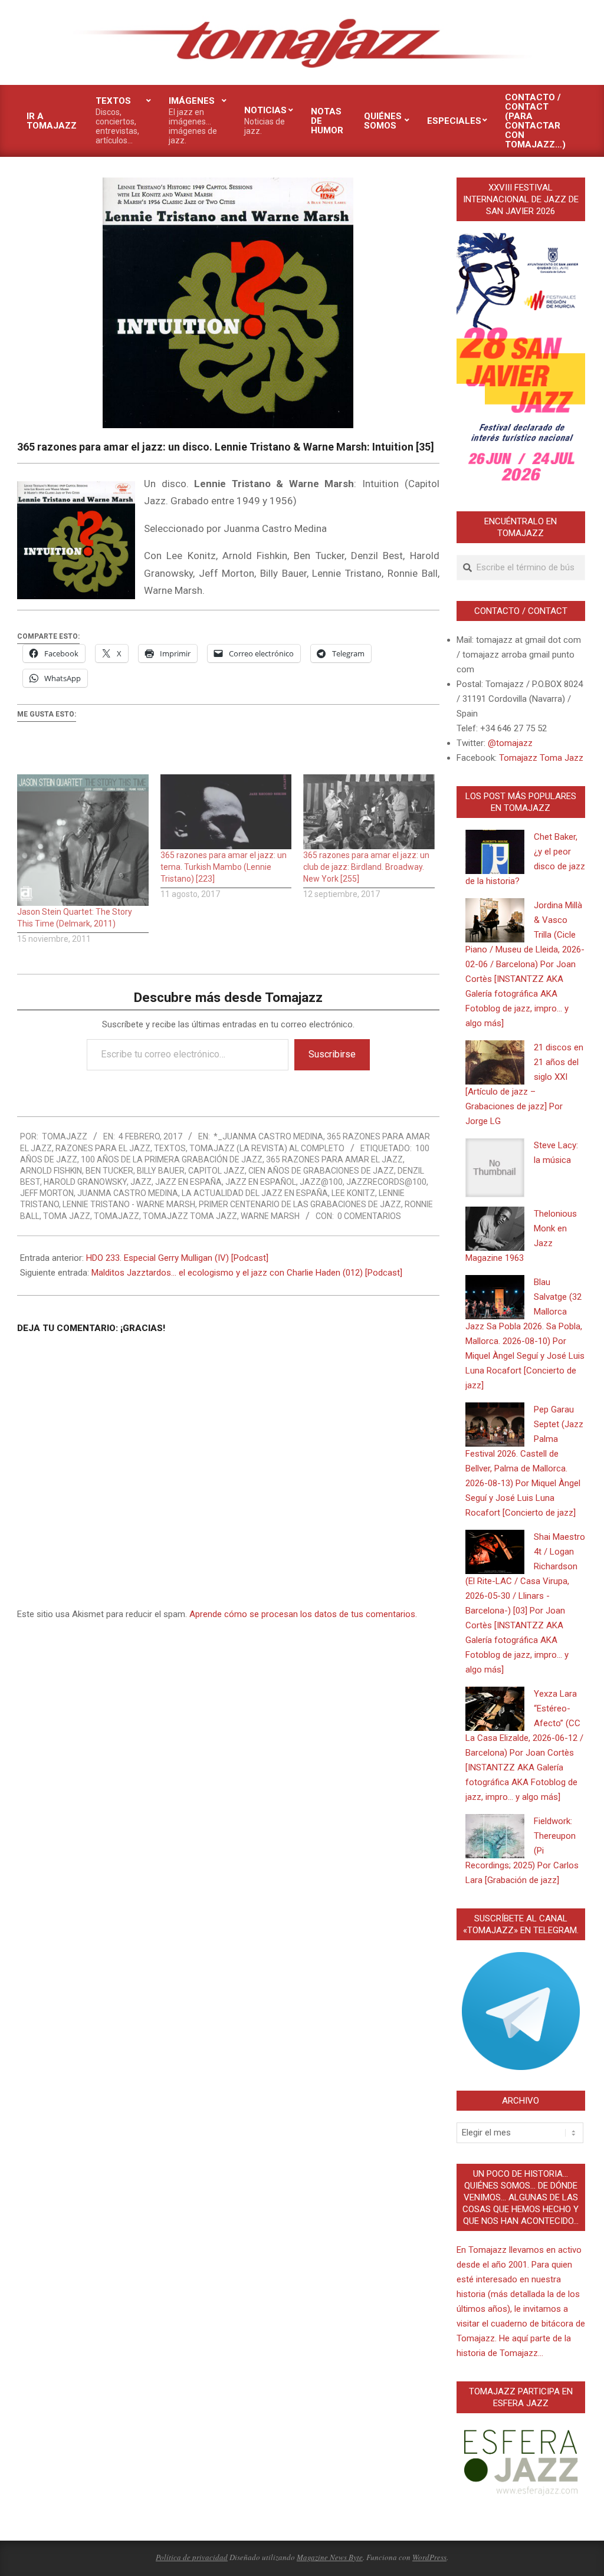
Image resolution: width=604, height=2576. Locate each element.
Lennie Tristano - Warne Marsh (129, 1204)
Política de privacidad (192, 2557)
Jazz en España (188, 1182)
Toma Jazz (67, 1216)
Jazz (141, 1182)
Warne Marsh (270, 1216)
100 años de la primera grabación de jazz (172, 1159)
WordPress (429, 2557)
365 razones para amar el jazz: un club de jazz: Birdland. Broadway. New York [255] (366, 867)
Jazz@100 (321, 1182)
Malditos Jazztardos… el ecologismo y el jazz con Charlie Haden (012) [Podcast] (247, 1273)
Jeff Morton (47, 1193)
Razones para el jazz (103, 1148)
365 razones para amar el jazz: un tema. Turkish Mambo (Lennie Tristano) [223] (224, 867)
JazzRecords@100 (386, 1182)
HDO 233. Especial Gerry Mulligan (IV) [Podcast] (177, 1258)
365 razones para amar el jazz (334, 1159)
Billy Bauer (161, 1171)
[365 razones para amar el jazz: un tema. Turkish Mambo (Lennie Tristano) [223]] (226, 812)
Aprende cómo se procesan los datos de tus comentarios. (303, 1614)
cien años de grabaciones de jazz (321, 1171)
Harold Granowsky (85, 1182)
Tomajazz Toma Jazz (190, 1216)
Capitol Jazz (216, 1171)
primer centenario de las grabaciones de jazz (300, 1204)
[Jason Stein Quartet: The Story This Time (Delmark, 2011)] (83, 840)
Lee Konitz (353, 1193)
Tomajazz (116, 1216)
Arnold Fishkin (51, 1171)
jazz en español (261, 1182)
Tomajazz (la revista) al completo (267, 1148)
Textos (170, 1148)
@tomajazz (510, 743)
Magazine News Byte (330, 2557)
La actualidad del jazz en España (255, 1193)
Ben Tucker (109, 1171)
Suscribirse (332, 1054)
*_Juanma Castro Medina (268, 1136)
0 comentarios (369, 1216)
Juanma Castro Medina (128, 1193)
